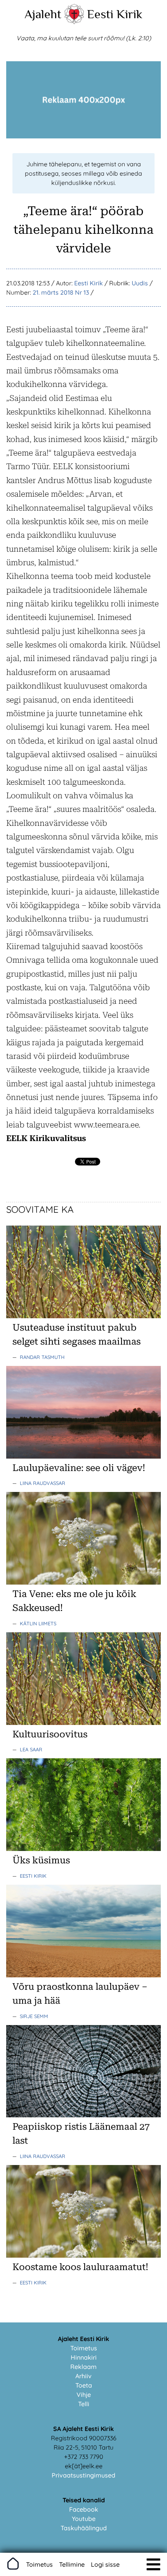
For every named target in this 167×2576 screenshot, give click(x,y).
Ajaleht (43, 14)
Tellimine (72, 2564)
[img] (153, 2564)
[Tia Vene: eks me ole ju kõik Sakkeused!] (83, 1582)
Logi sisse (105, 2564)
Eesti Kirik (115, 14)
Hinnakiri (84, 2357)
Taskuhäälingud (84, 2528)
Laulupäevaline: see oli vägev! (79, 1468)
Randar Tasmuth (42, 1357)
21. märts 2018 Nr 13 (61, 292)
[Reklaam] (83, 136)
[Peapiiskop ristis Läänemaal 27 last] (83, 2115)
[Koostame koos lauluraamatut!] (83, 2255)
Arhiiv (83, 2376)
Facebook (84, 2509)
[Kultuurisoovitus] (83, 1723)
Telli (84, 2404)
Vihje (84, 2395)
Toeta (84, 2385)
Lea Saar (31, 1749)
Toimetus (84, 2348)
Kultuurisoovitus (50, 1734)
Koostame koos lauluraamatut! (80, 2267)
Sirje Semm (34, 2016)
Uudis (140, 283)
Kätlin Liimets (38, 1623)
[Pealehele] (74, 22)
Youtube (84, 2519)
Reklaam (83, 2367)
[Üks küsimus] (83, 1849)
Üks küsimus (41, 1860)
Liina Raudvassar (43, 1483)
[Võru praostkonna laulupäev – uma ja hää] (83, 1975)
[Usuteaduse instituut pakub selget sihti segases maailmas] (83, 1316)
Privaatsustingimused (83, 2475)
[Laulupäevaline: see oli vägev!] (83, 1456)
